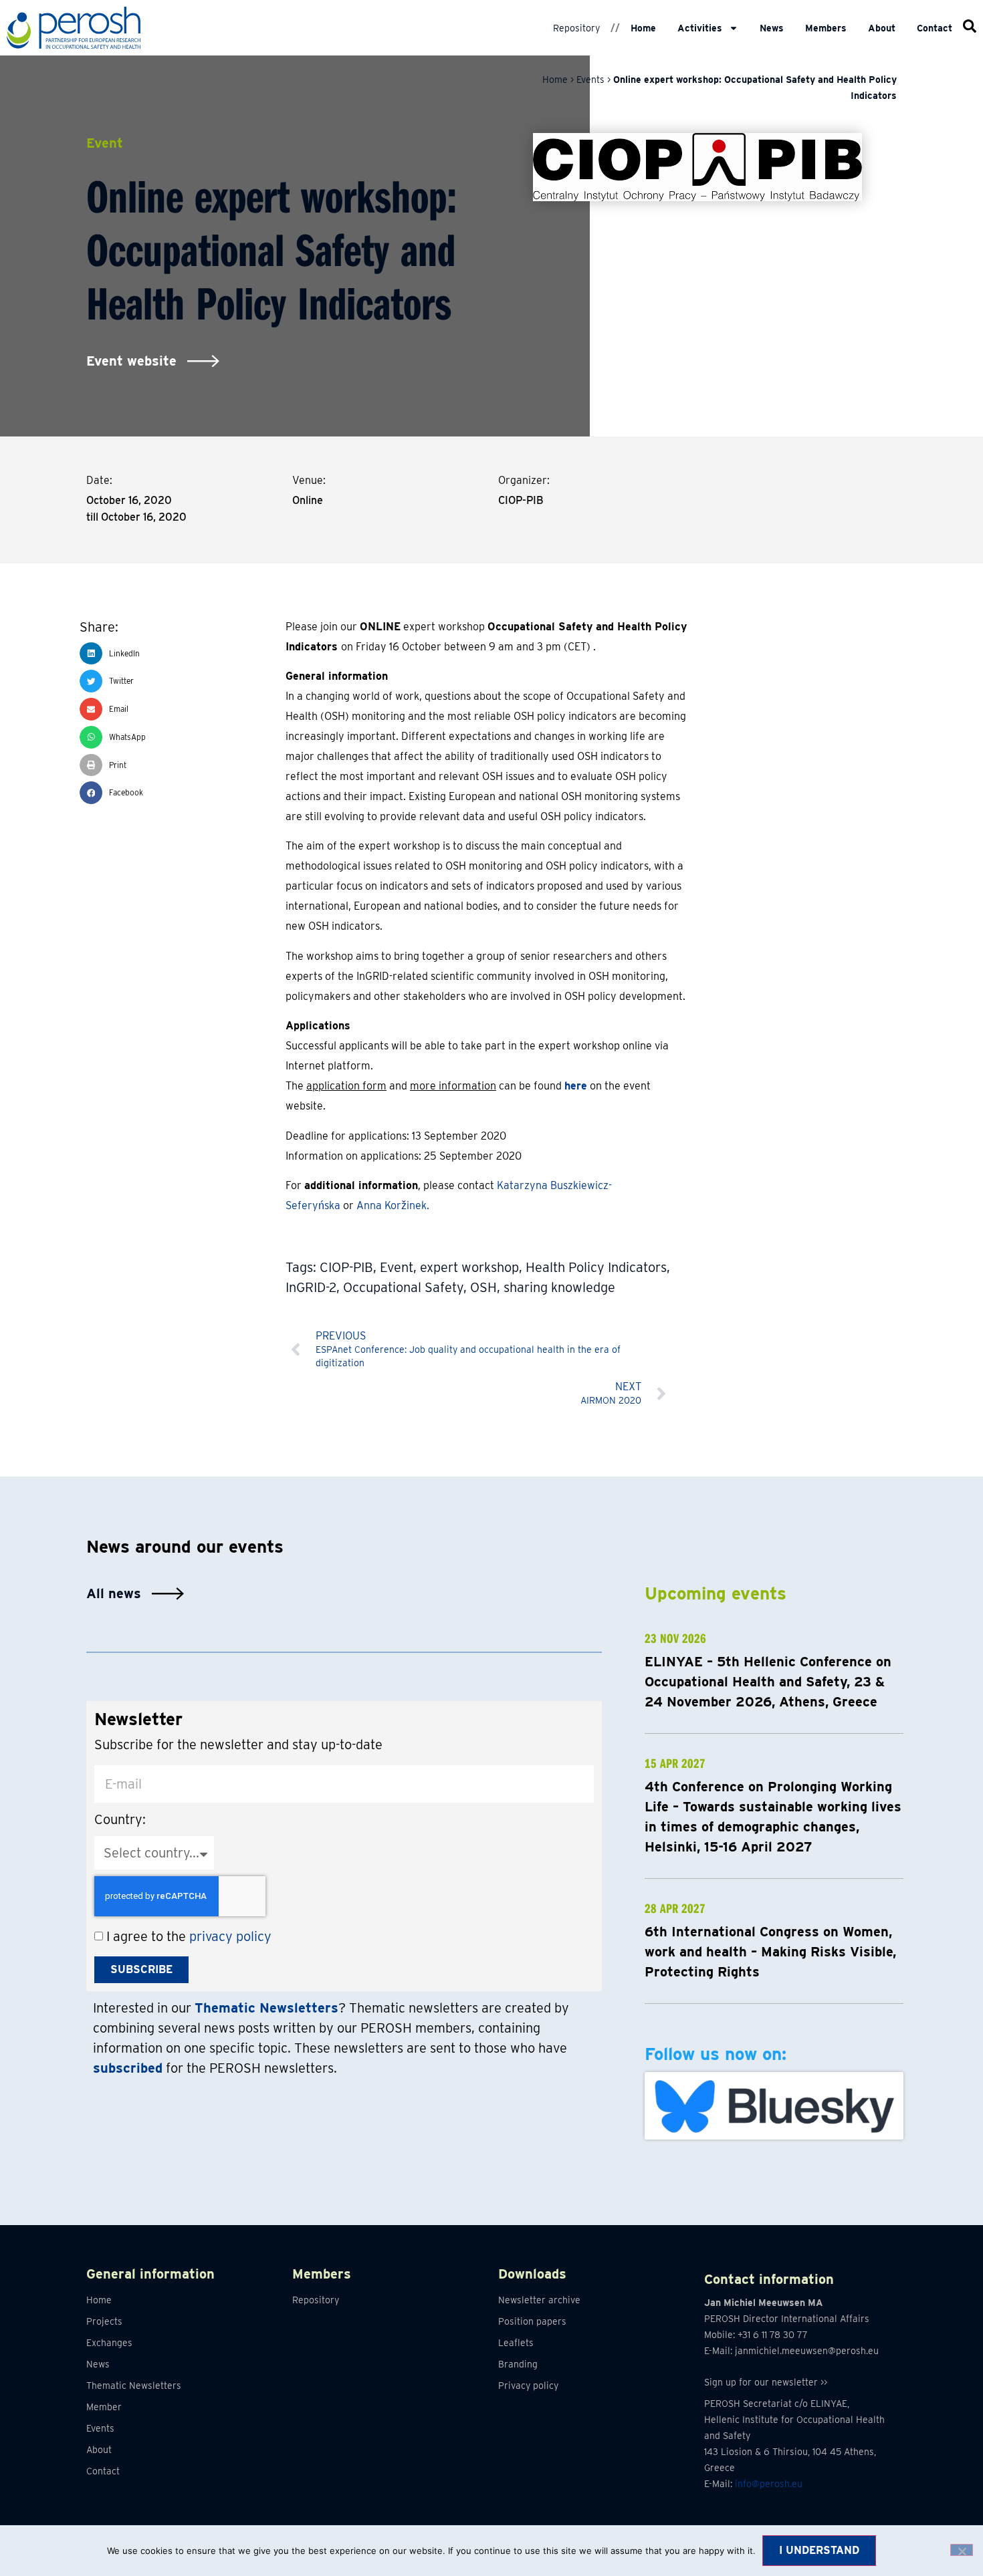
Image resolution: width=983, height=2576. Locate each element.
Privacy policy (528, 2386)
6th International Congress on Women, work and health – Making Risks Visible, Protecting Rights (770, 1952)
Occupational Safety (403, 1287)
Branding (518, 2364)
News (772, 28)
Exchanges (109, 2343)
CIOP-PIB (346, 1267)
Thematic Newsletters (134, 2386)
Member (104, 2407)
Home (643, 28)
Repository (576, 28)
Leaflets (516, 2343)
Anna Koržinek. (393, 1205)
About (882, 28)
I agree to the (189, 1936)
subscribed (128, 2068)
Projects (104, 2321)
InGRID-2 (311, 1287)
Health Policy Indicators (596, 1267)
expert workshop (469, 1267)
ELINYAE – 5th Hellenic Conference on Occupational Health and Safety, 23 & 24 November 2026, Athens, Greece (768, 1682)
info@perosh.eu (769, 2484)
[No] (962, 2550)
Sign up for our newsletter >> (766, 2382)
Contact (935, 28)
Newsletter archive (539, 2300)
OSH (483, 1287)
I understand (819, 2550)
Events (590, 80)
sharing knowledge (559, 1287)
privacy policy (230, 1936)
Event (397, 1267)
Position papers (532, 2321)
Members (826, 28)
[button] (183, 654)
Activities (700, 28)
